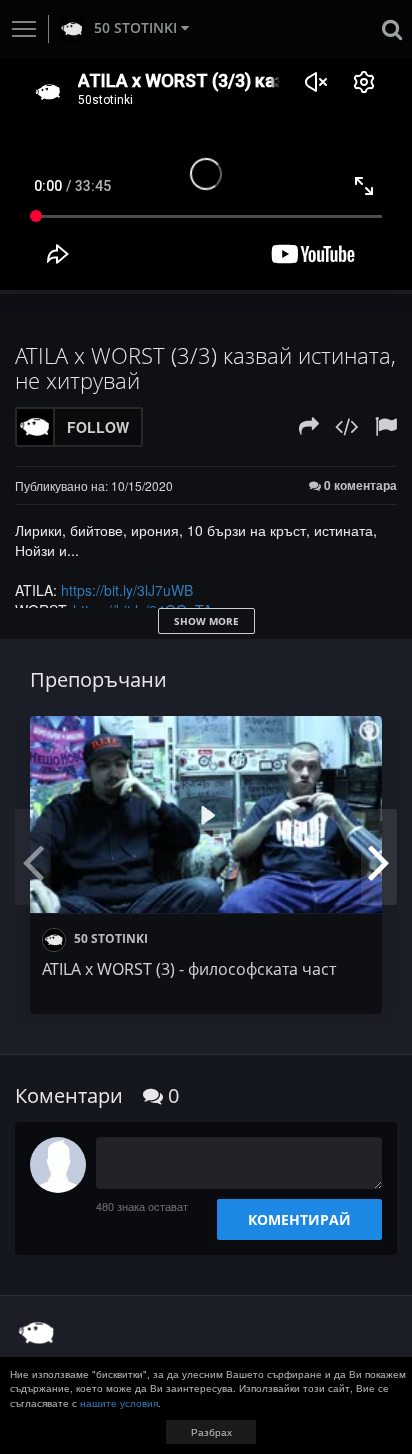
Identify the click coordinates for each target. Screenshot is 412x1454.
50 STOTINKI (135, 27)
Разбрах (211, 1432)
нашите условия (119, 1403)
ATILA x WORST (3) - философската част (189, 969)
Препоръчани (98, 679)
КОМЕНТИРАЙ (299, 1219)
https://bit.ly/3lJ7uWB (127, 590)
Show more (206, 621)
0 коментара (359, 485)
